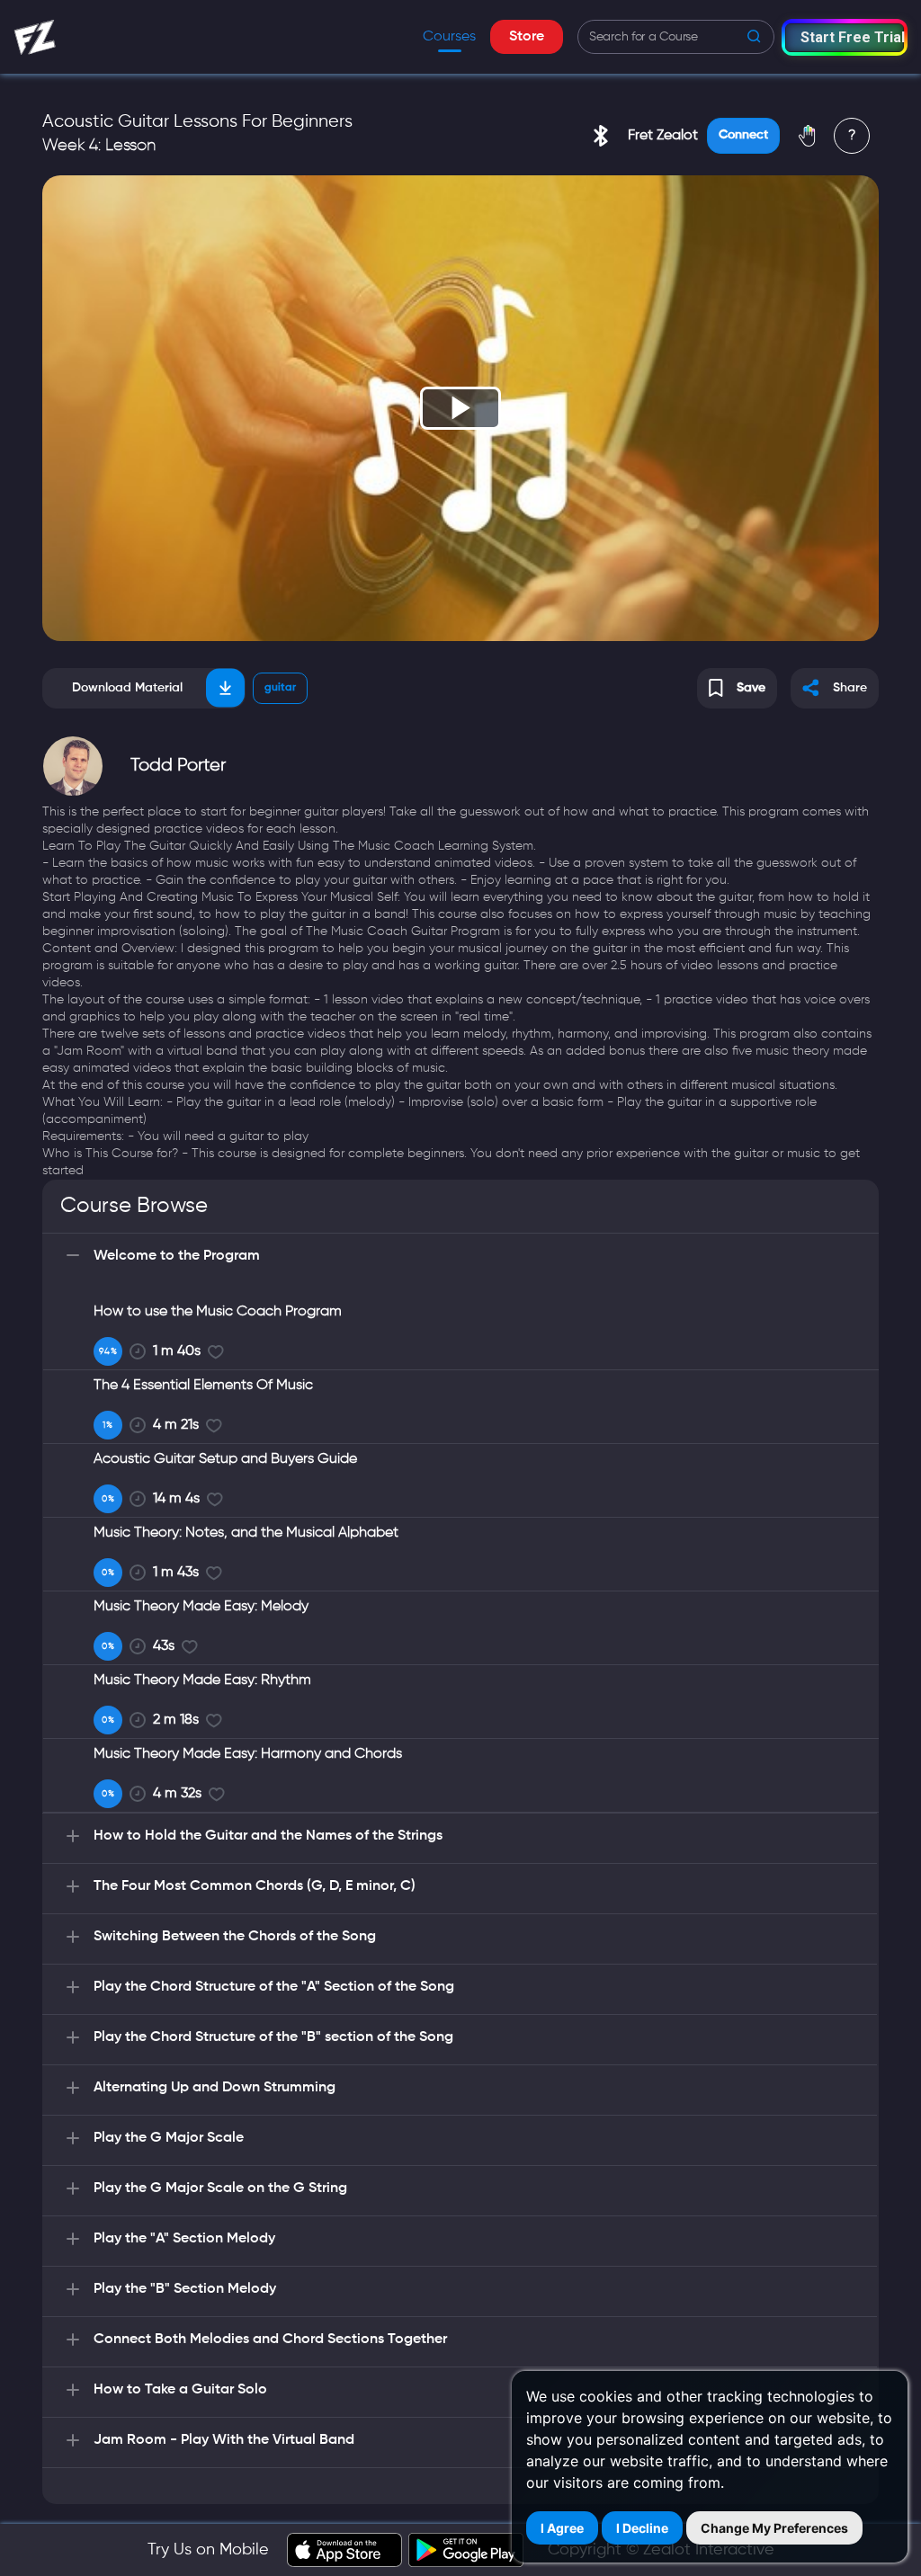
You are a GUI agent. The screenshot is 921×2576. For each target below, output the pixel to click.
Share (850, 688)
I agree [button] (562, 2528)
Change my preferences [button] (774, 2528)
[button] (845, 37)
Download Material (127, 688)
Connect (743, 135)
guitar (280, 688)
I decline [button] (642, 2528)
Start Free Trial (852, 37)
